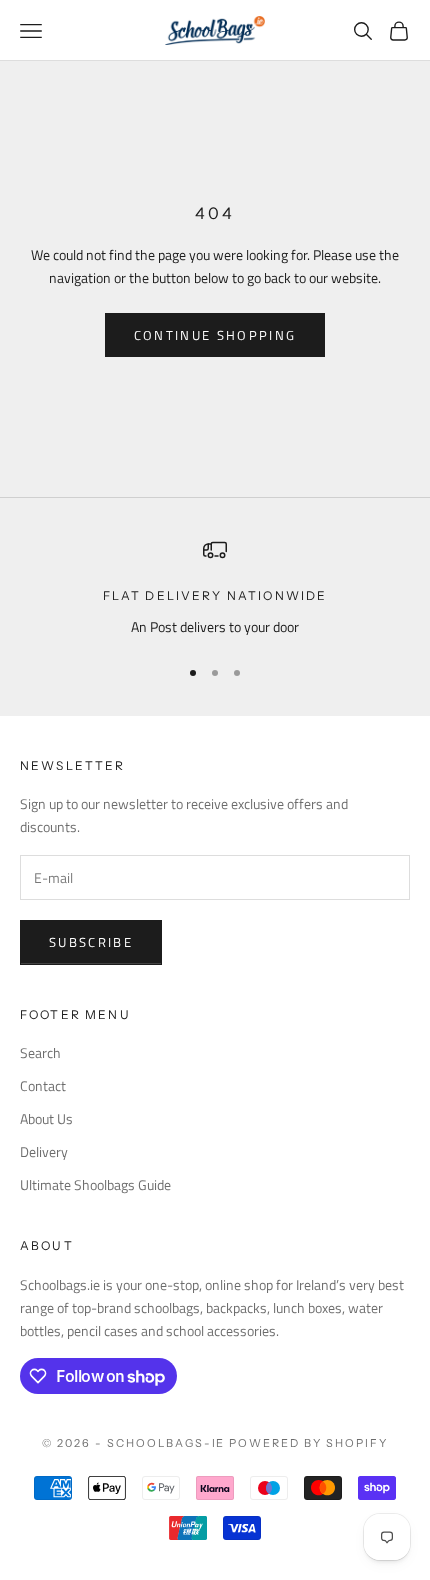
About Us (46, 1118)
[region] (215, 587)
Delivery (44, 1151)
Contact (43, 1085)
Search (40, 1052)
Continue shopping (215, 335)
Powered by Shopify (308, 1443)
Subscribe (91, 942)
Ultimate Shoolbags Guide (95, 1184)
